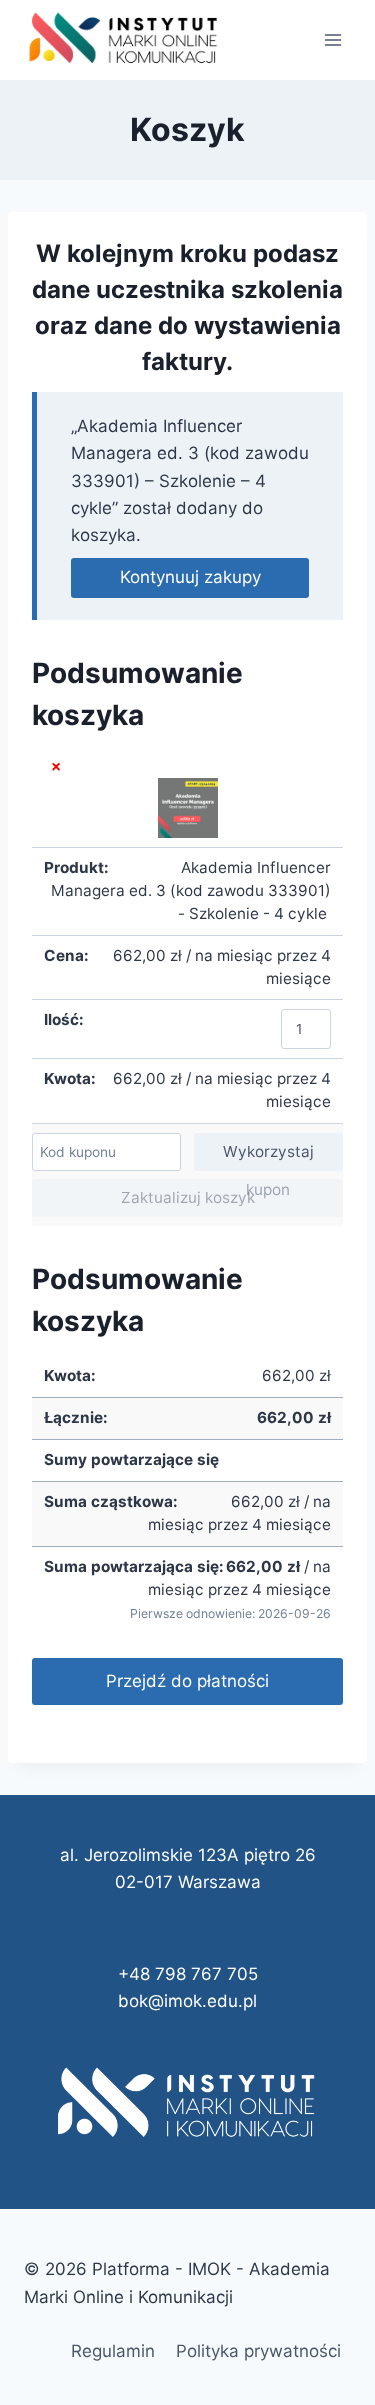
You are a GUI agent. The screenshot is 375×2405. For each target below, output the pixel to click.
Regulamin (113, 2351)
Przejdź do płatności (187, 1681)
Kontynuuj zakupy (190, 577)
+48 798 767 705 (188, 1974)
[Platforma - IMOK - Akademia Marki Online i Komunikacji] (124, 40)
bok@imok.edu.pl (187, 2001)
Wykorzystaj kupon (268, 1156)
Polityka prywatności (258, 2351)
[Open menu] (332, 39)
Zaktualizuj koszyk (188, 1197)
